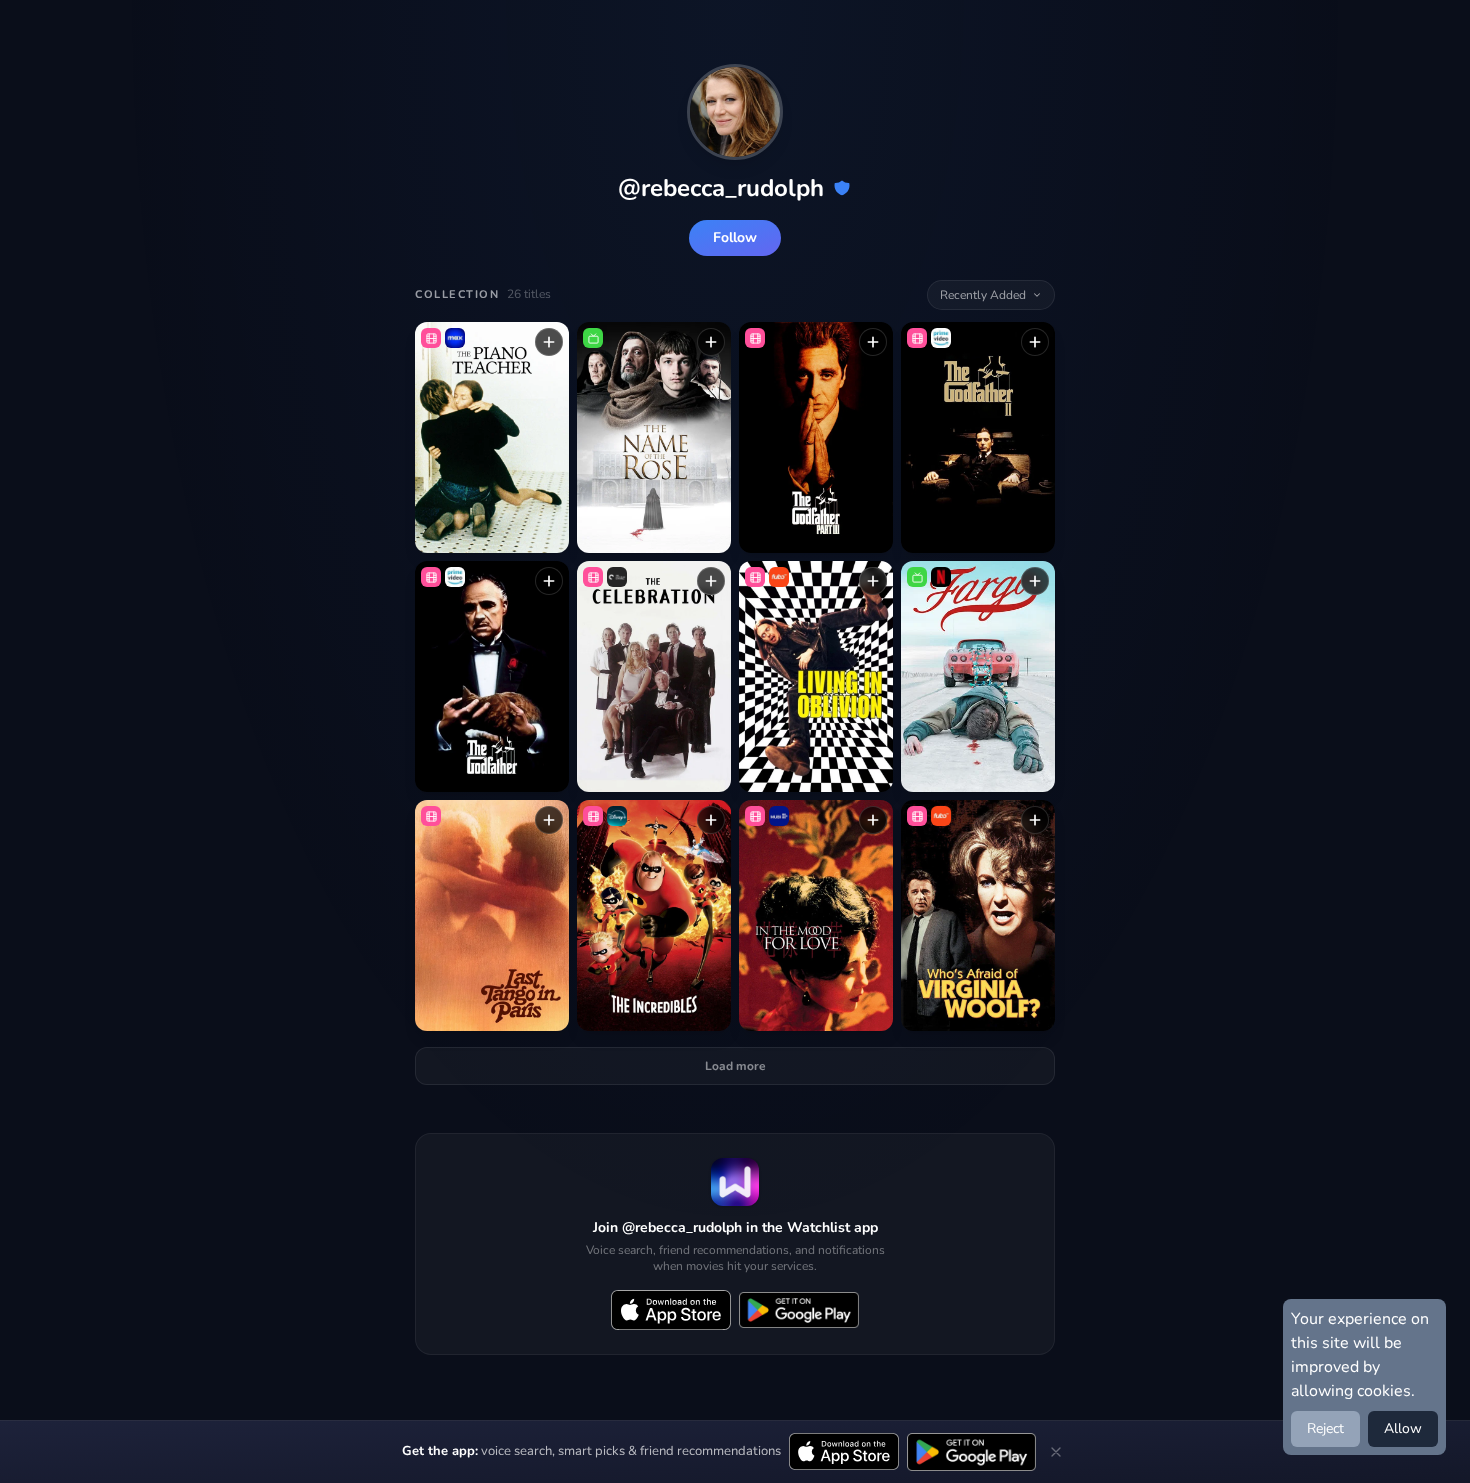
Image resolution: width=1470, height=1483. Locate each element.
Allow (1403, 1428)
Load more (735, 1066)
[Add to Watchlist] (549, 342)
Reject (1325, 1428)
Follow (735, 237)
